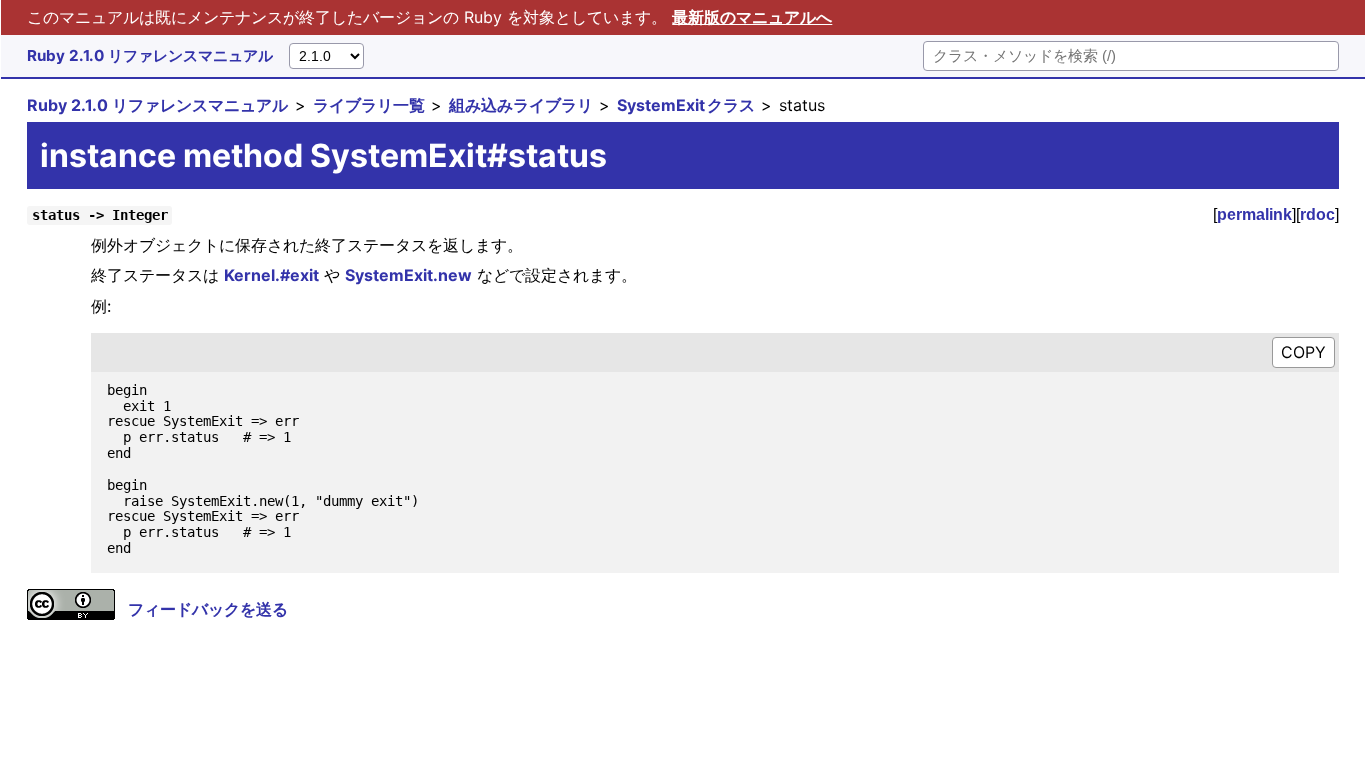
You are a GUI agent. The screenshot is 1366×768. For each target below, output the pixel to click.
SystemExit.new (408, 275)
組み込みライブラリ (521, 105)
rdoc (1317, 214)
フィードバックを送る (208, 609)
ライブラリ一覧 (369, 105)
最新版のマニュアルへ (752, 17)
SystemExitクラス (686, 105)
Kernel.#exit (271, 275)
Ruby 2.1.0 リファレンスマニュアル (150, 55)
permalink (1254, 214)
